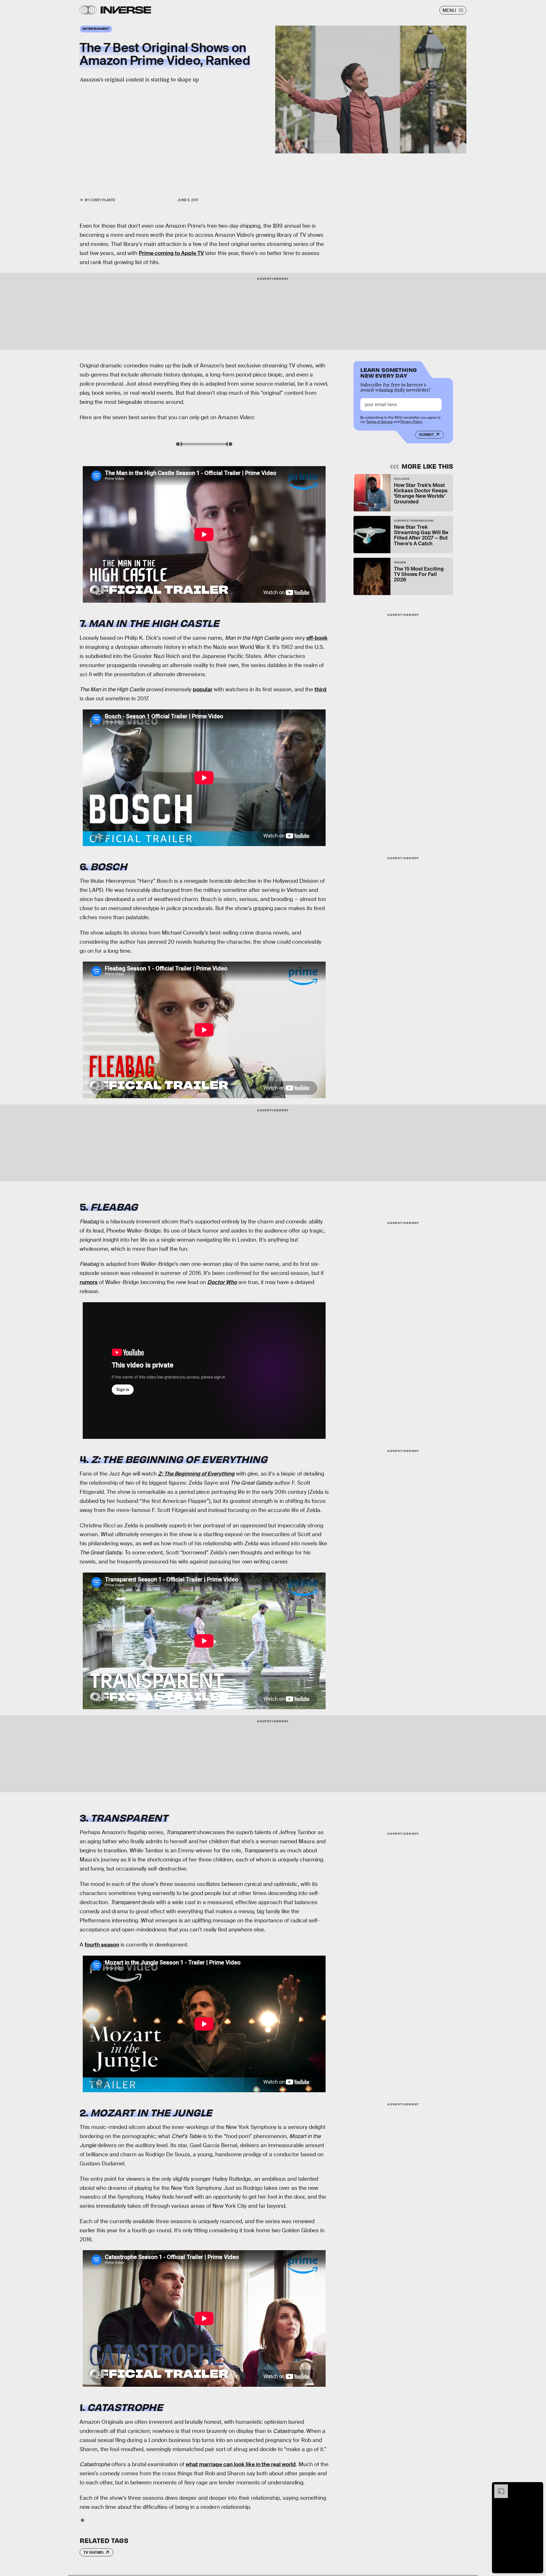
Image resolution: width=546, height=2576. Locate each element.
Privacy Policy (411, 422)
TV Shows (93, 2552)
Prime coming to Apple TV (171, 253)
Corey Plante (103, 200)
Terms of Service (379, 422)
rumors (89, 1282)
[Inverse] (126, 10)
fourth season (102, 1945)
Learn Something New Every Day (389, 372)
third (320, 689)
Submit (426, 435)
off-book (317, 638)
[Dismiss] (537, 2487)
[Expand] (498, 2487)
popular (203, 689)
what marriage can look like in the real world (241, 2464)
